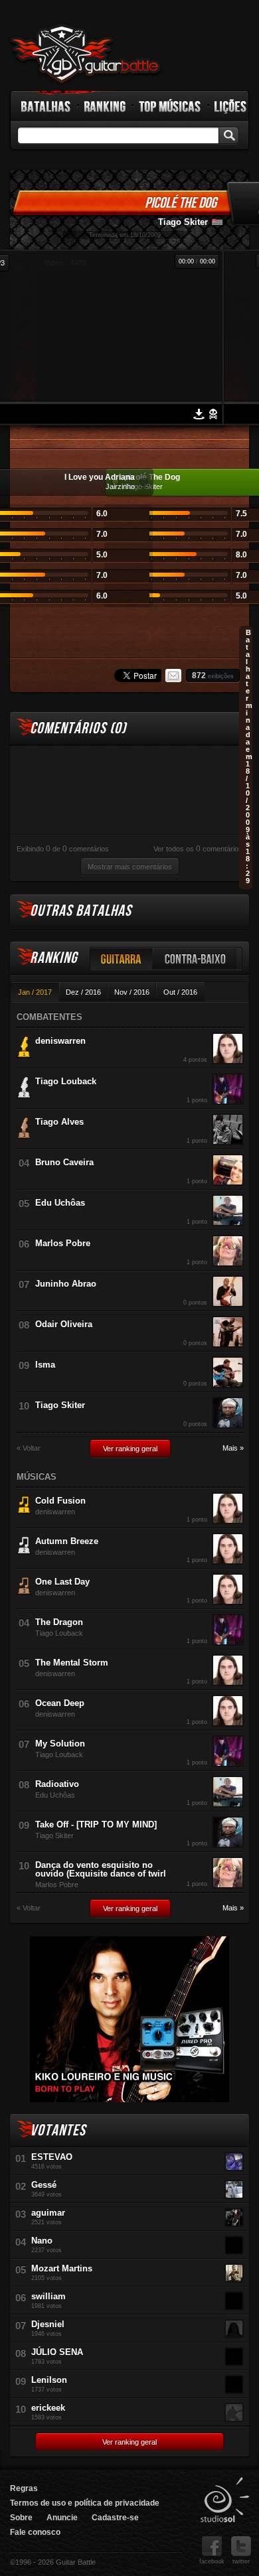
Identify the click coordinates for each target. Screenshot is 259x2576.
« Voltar (29, 1448)
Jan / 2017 (35, 992)
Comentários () (78, 728)
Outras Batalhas (81, 911)
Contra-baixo (195, 959)
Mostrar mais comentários (130, 867)
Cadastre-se (115, 2518)
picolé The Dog (181, 203)
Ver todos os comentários (198, 849)
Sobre (21, 2518)
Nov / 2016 (132, 992)
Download (199, 414)
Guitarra (122, 959)
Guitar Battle (86, 54)
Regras (24, 2488)
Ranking (105, 106)
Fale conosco (35, 2532)
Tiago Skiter (183, 222)
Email (173, 676)
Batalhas (46, 106)
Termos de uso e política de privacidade (85, 2503)
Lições (231, 106)
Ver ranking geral (130, 1449)
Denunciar (213, 414)
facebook (212, 2561)
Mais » (233, 1448)
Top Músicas (170, 106)
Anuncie (62, 2518)
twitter (241, 2561)
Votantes (58, 2130)
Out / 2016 (180, 992)
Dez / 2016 (83, 992)
